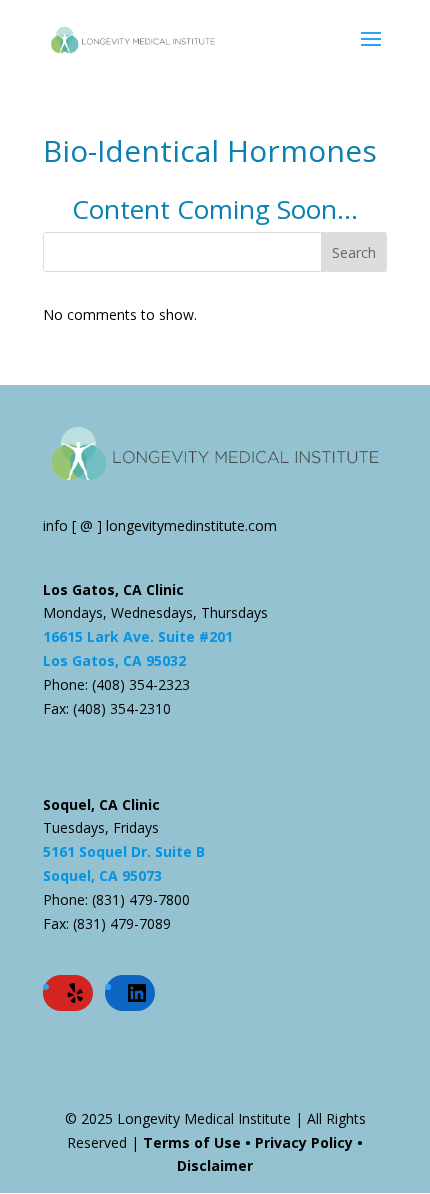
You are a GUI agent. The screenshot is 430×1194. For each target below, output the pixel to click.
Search (354, 252)
